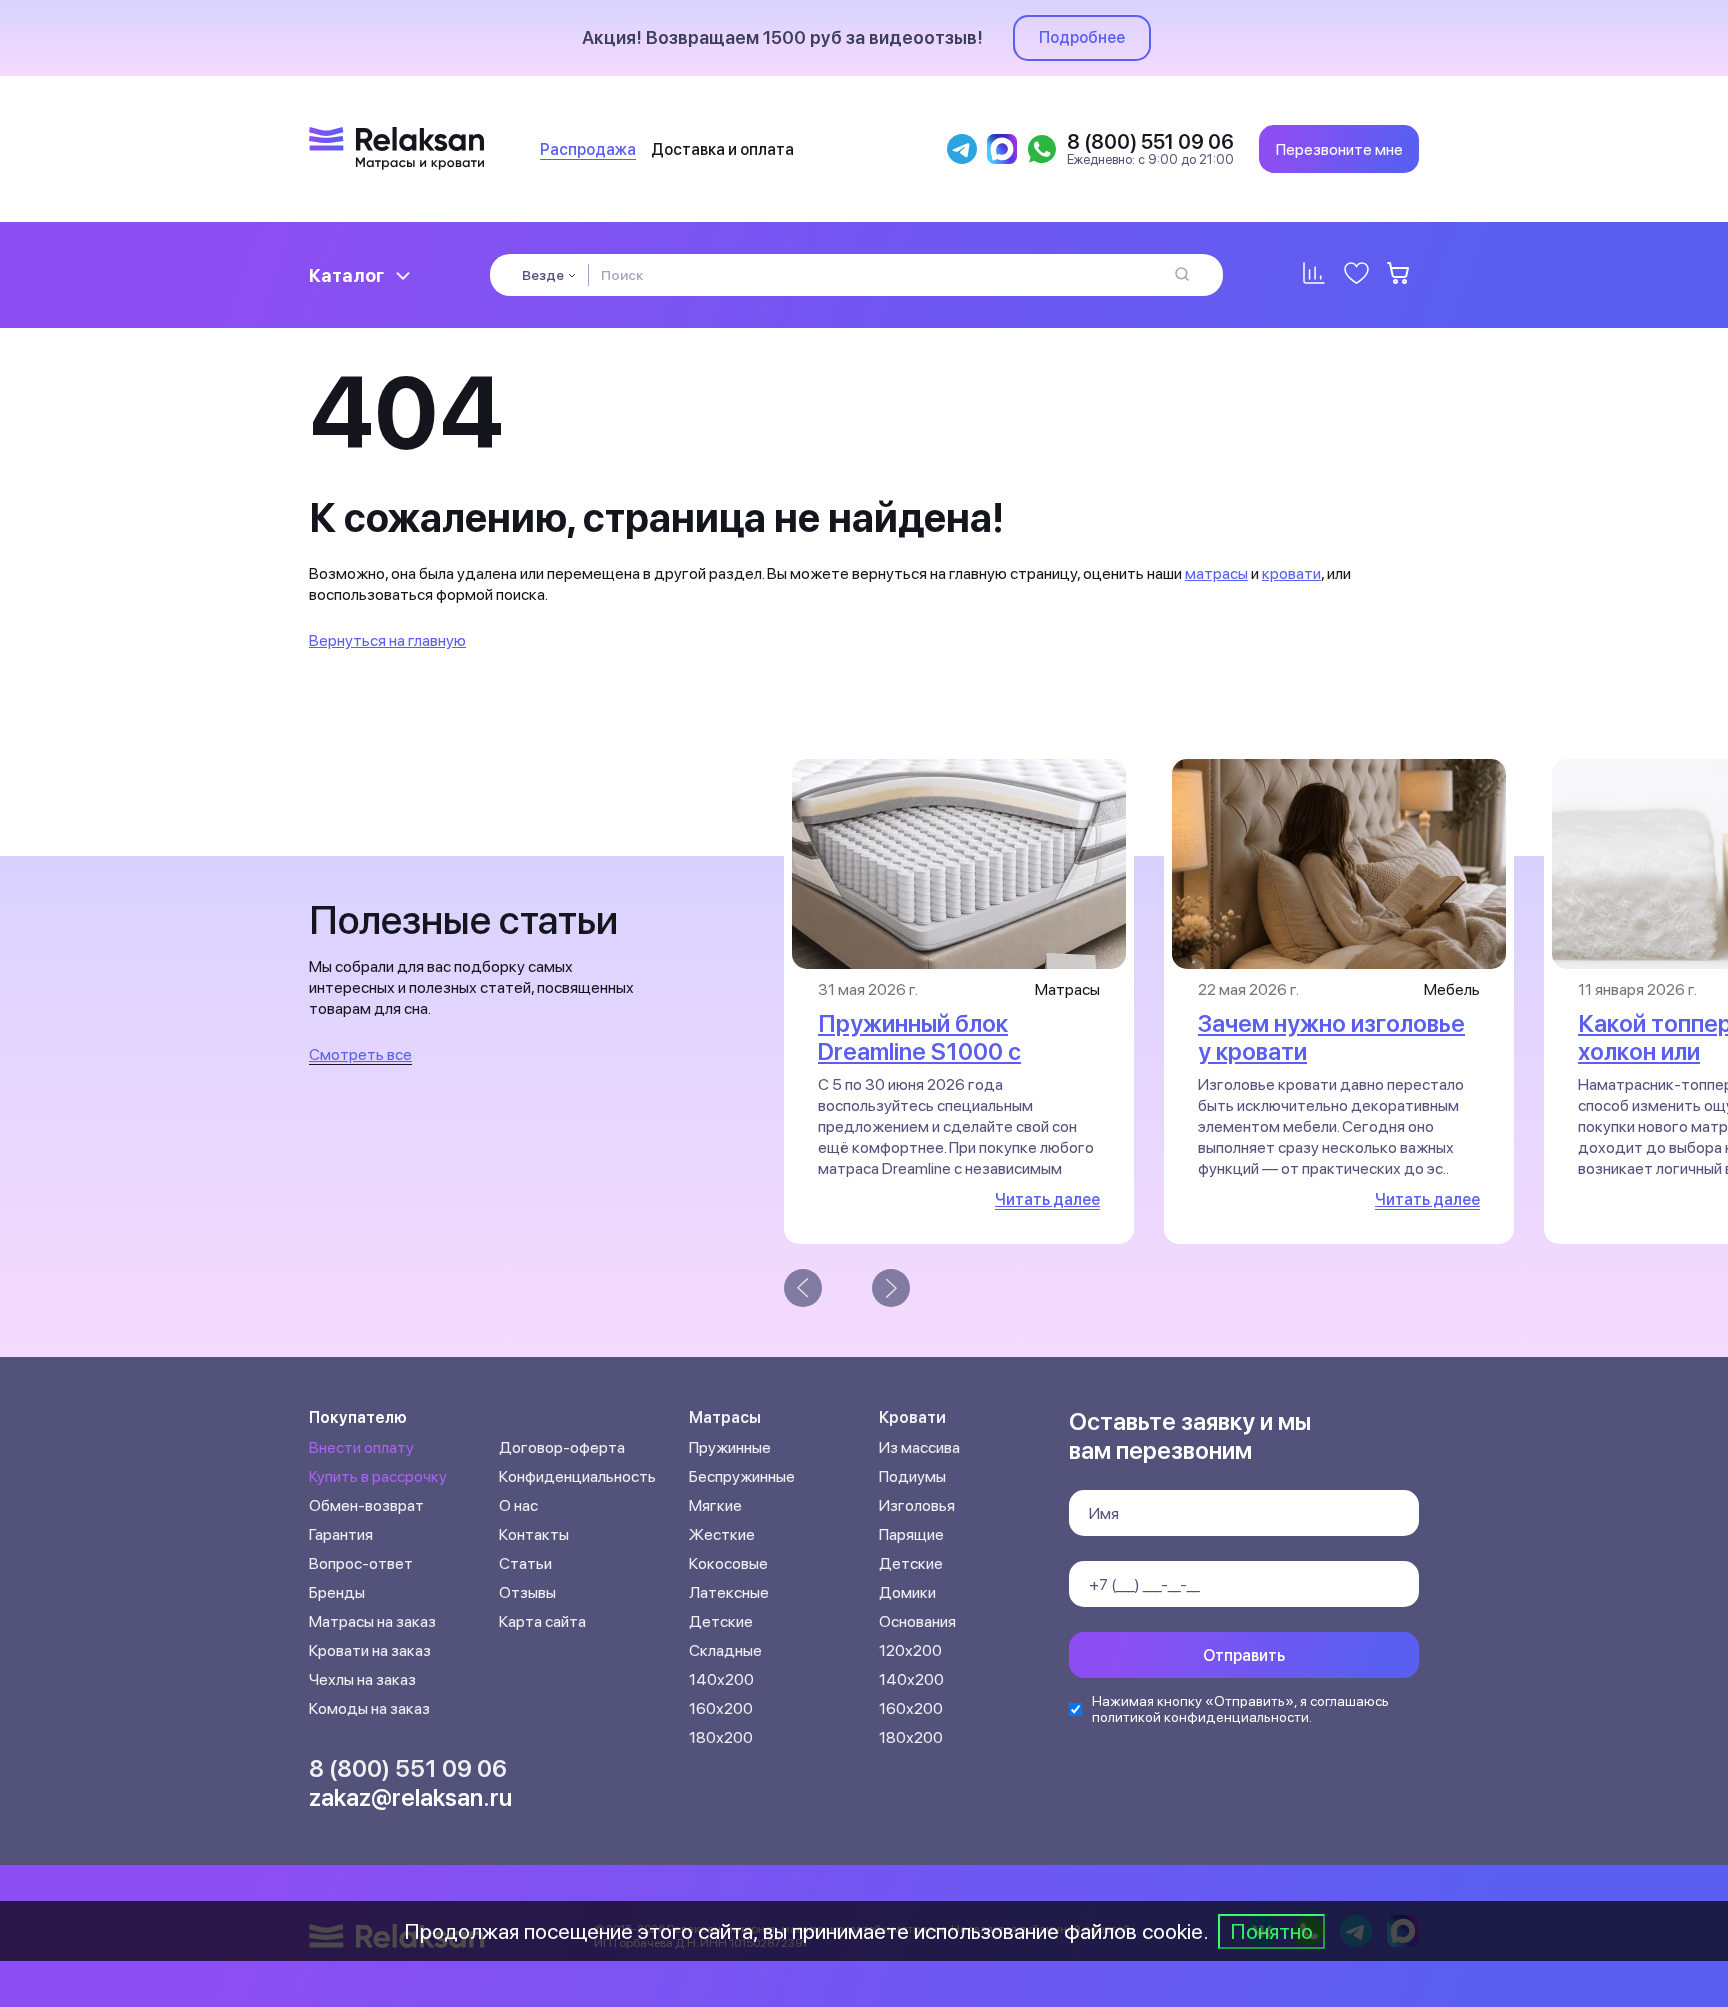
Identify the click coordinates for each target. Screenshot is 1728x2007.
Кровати (912, 1417)
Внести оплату (361, 1447)
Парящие (911, 1534)
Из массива (919, 1447)
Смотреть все (360, 1054)
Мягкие (715, 1505)
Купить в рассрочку (378, 1476)
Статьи (525, 1563)
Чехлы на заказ (362, 1679)
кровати (1291, 573)
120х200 (910, 1650)
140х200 (721, 1679)
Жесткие (722, 1534)
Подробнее (1082, 37)
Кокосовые (728, 1563)
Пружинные (730, 1447)
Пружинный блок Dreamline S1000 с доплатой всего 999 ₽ (942, 1051)
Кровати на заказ (370, 1650)
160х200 (721, 1708)
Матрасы (725, 1417)
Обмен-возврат (366, 1505)
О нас (518, 1505)
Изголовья (917, 1505)
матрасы (1216, 573)
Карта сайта (542, 1621)
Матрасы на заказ (372, 1621)
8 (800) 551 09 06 (408, 1768)
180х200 (721, 1737)
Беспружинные (742, 1476)
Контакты (534, 1534)
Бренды (337, 1592)
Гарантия (341, 1534)
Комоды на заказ (369, 1708)
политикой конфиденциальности (1200, 1717)
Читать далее (1047, 1199)
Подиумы (912, 1476)
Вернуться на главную (387, 640)
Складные (725, 1650)
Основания (917, 1621)
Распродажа (588, 149)
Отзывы (527, 1592)
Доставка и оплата (722, 149)
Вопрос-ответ (361, 1563)
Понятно (1271, 1931)
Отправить (1244, 1655)
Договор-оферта (562, 1447)
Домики (907, 1592)
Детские (721, 1621)
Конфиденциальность (577, 1476)
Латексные (729, 1592)
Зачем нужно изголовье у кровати (1331, 1037)
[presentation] (803, 1288)
